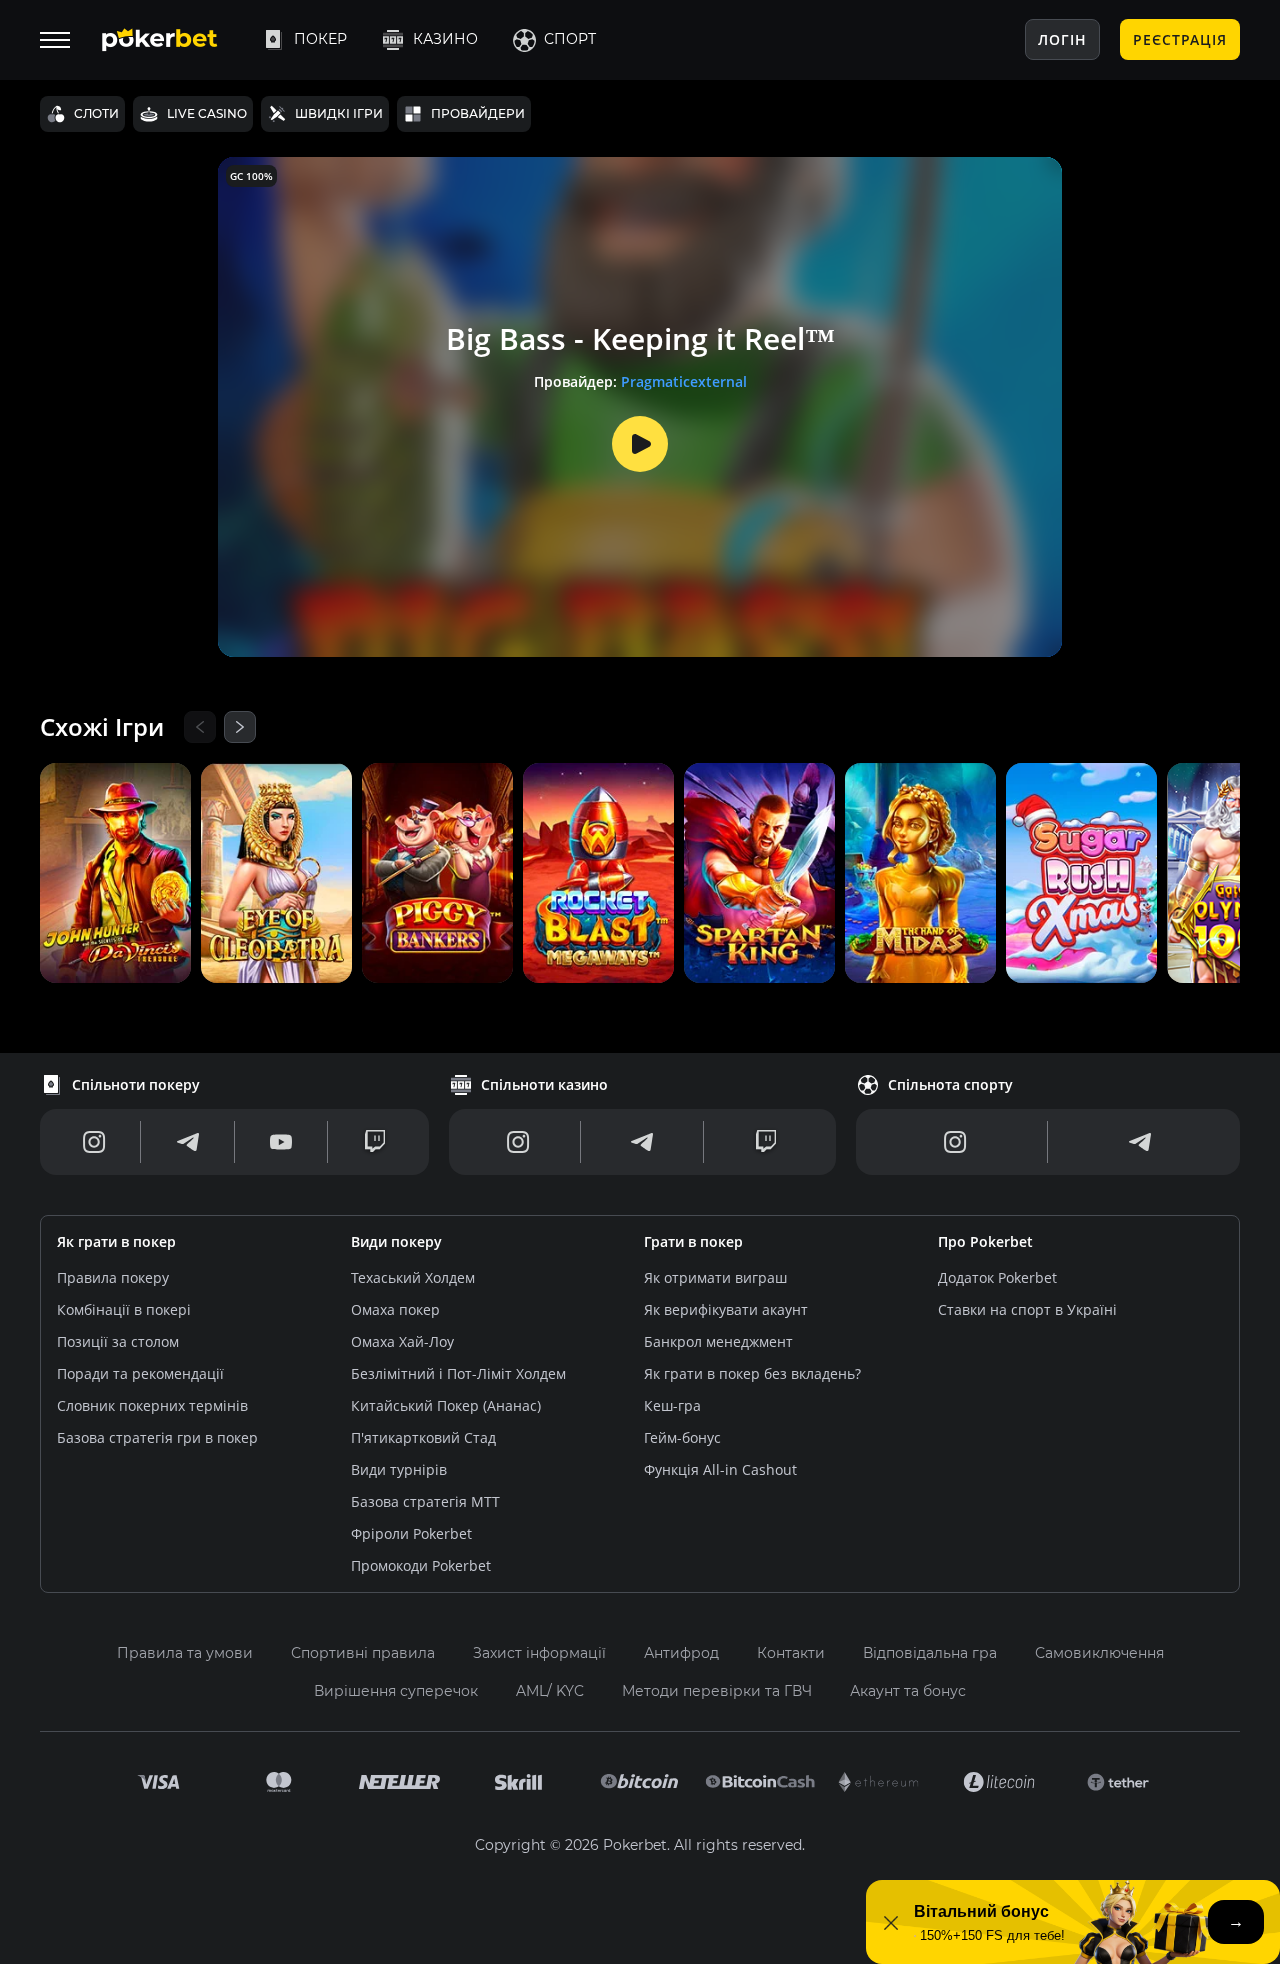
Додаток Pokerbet (997, 1277)
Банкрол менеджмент (718, 1341)
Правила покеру (113, 1277)
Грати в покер (693, 1241)
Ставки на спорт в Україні (1027, 1309)
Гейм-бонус (682, 1437)
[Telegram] (188, 1142)
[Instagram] (94, 1142)
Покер (320, 39)
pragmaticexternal (684, 381)
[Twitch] (375, 1142)
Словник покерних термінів (152, 1405)
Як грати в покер (116, 1241)
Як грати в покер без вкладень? (752, 1373)
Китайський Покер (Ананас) (446, 1405)
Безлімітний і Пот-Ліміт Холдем (458, 1373)
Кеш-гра (672, 1405)
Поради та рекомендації (140, 1373)
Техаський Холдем (413, 1277)
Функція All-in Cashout (720, 1469)
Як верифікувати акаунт (726, 1309)
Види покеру (396, 1241)
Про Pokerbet (985, 1241)
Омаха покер (395, 1309)
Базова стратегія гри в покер (157, 1437)
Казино (445, 39)
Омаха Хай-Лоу (402, 1341)
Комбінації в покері (124, 1309)
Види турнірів (399, 1469)
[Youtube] (281, 1142)
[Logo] (175, 40)
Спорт (570, 39)
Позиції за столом (118, 1341)
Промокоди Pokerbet (421, 1565)
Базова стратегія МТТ (425, 1501)
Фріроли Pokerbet (411, 1533)
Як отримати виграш (715, 1277)
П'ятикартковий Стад (423, 1437)
